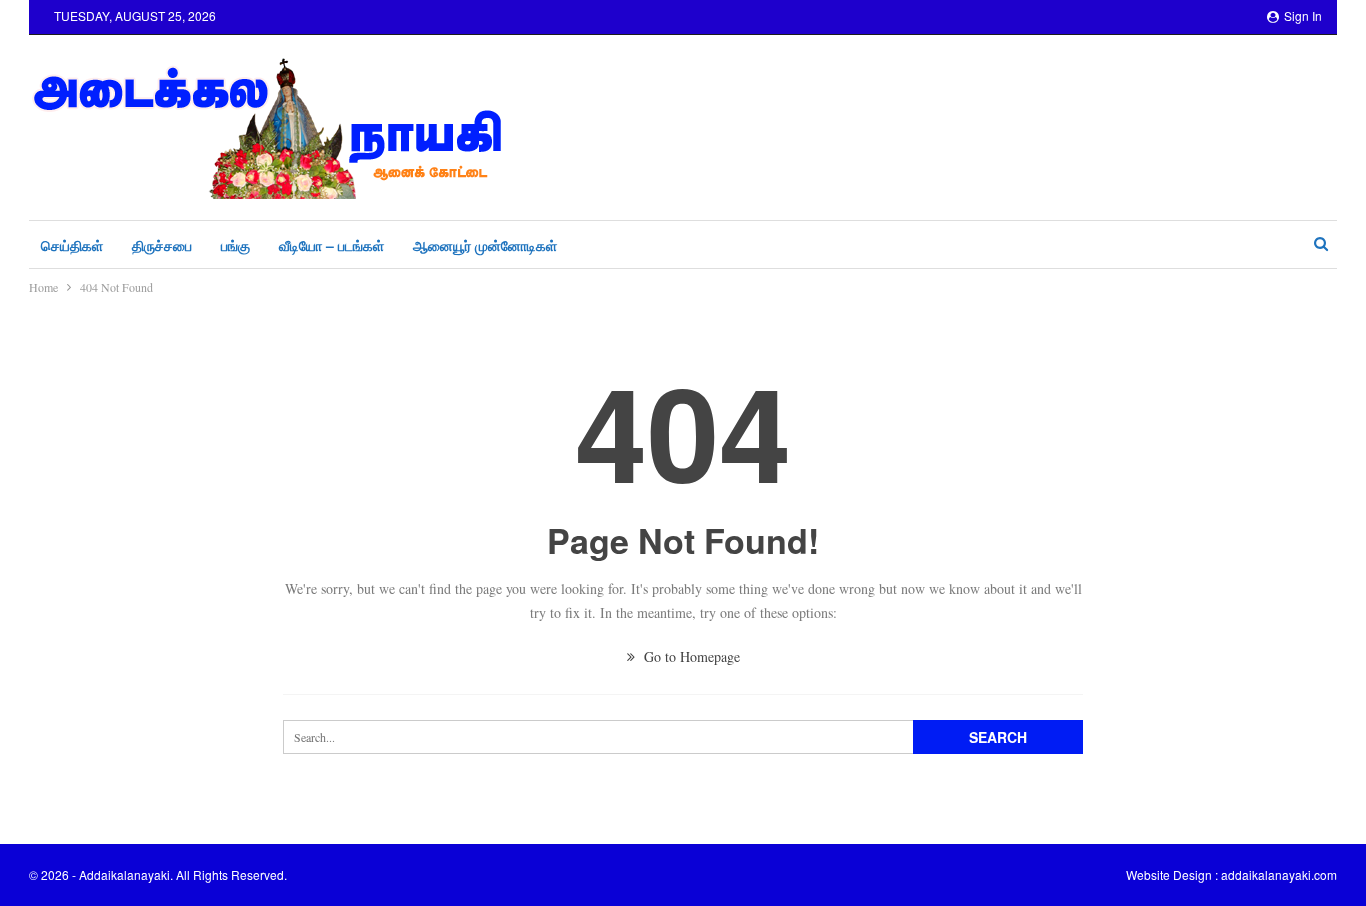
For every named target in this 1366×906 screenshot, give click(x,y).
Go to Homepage (690, 656)
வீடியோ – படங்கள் (331, 245)
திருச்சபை (162, 245)
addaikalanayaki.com (1279, 874)
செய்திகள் (72, 245)
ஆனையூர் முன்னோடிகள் (485, 245)
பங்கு (235, 245)
